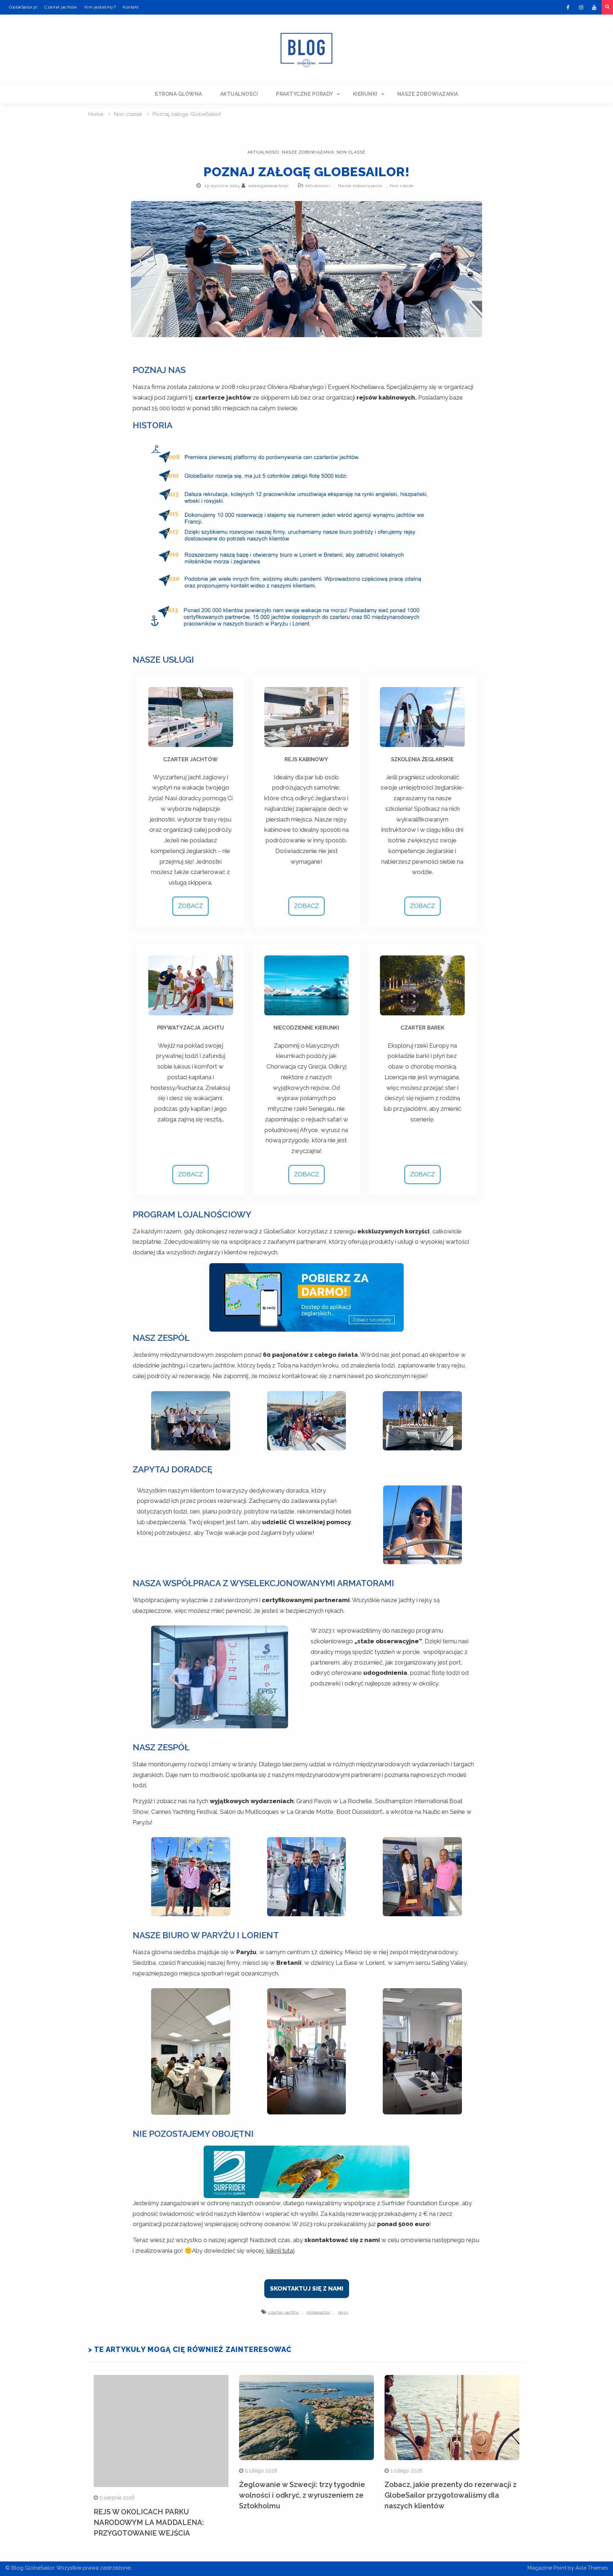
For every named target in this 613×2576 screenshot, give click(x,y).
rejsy (343, 2312)
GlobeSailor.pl (23, 7)
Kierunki (365, 94)
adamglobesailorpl (269, 186)
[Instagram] (581, 7)
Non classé (351, 152)
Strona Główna (178, 94)
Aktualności (239, 94)
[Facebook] (568, 7)
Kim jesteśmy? (100, 7)
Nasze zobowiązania (428, 94)
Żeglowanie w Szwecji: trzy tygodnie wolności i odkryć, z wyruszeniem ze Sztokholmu (302, 2495)
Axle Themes (592, 2568)
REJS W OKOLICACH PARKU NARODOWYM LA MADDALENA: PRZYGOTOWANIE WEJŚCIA (149, 2522)
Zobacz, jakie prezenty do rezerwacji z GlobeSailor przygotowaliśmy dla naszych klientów (451, 2495)
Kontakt (131, 7)
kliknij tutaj (280, 2251)
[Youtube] (594, 7)
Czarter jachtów (61, 7)
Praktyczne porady (305, 94)
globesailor (318, 2312)
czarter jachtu (283, 2312)
